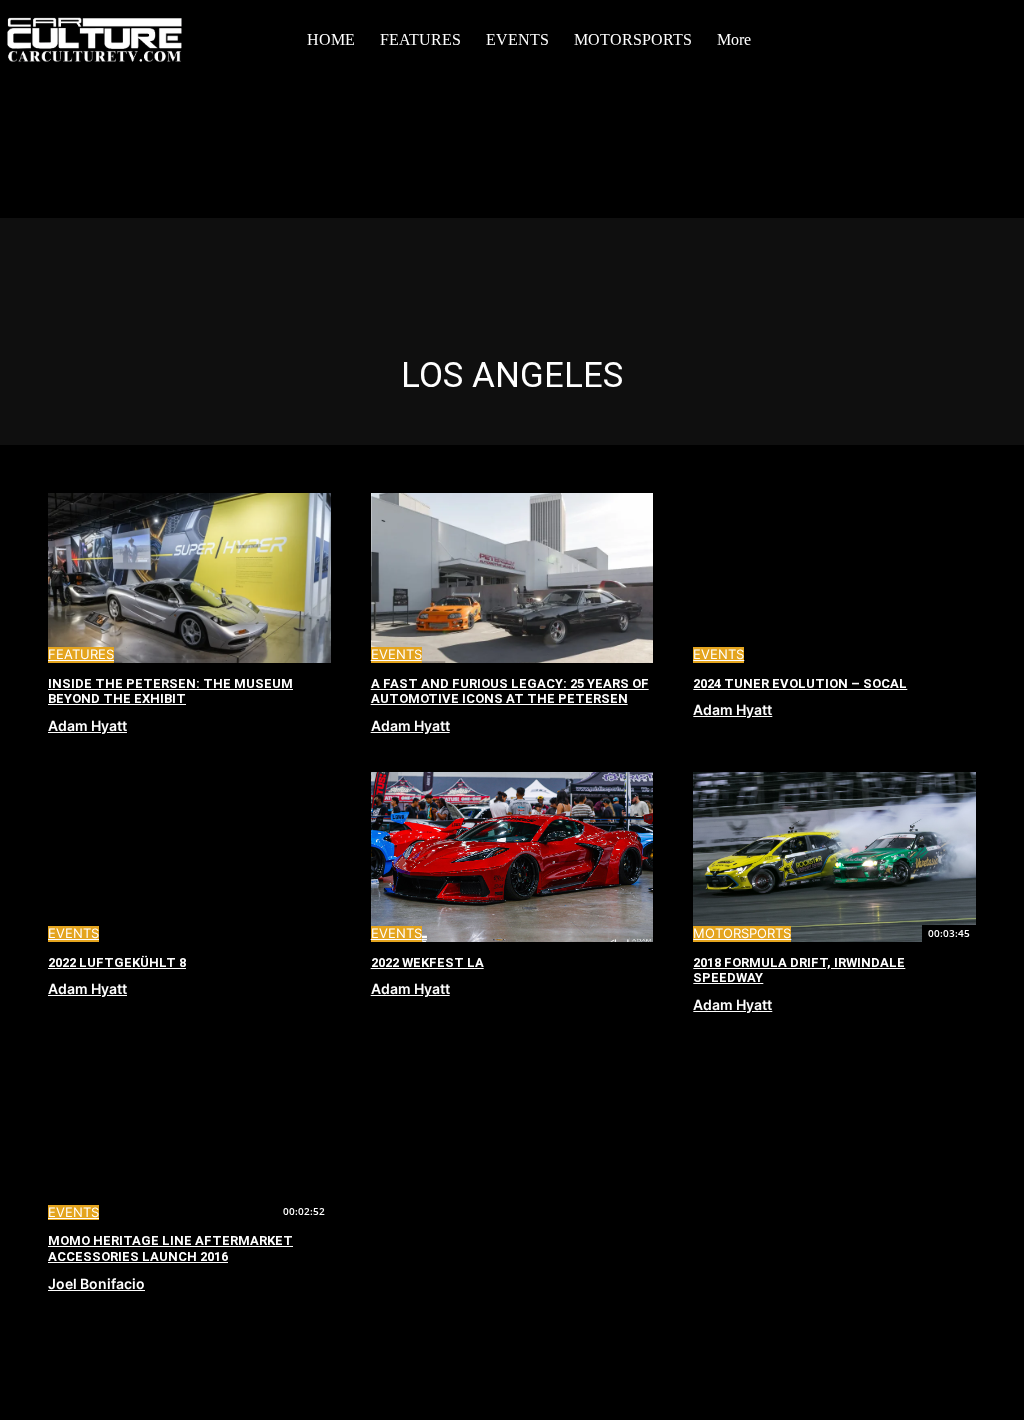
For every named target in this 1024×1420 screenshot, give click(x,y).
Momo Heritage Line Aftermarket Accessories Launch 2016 (170, 1248)
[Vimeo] (969, 39)
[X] (936, 39)
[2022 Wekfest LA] (512, 857)
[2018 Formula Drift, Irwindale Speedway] (834, 857)
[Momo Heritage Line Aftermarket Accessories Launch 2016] (189, 1136)
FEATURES (81, 654)
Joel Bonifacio (96, 1283)
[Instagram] (903, 39)
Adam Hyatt (87, 725)
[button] (848, 40)
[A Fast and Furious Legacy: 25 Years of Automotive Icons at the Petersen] (512, 578)
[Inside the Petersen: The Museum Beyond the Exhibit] (189, 578)
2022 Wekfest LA (427, 962)
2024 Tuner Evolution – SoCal (800, 683)
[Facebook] (870, 39)
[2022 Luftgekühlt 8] (189, 857)
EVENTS (396, 654)
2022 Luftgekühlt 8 (117, 962)
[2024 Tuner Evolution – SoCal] (834, 578)
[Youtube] (1002, 39)
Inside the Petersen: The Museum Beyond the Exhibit (170, 691)
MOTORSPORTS (742, 933)
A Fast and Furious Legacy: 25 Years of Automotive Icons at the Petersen (510, 691)
